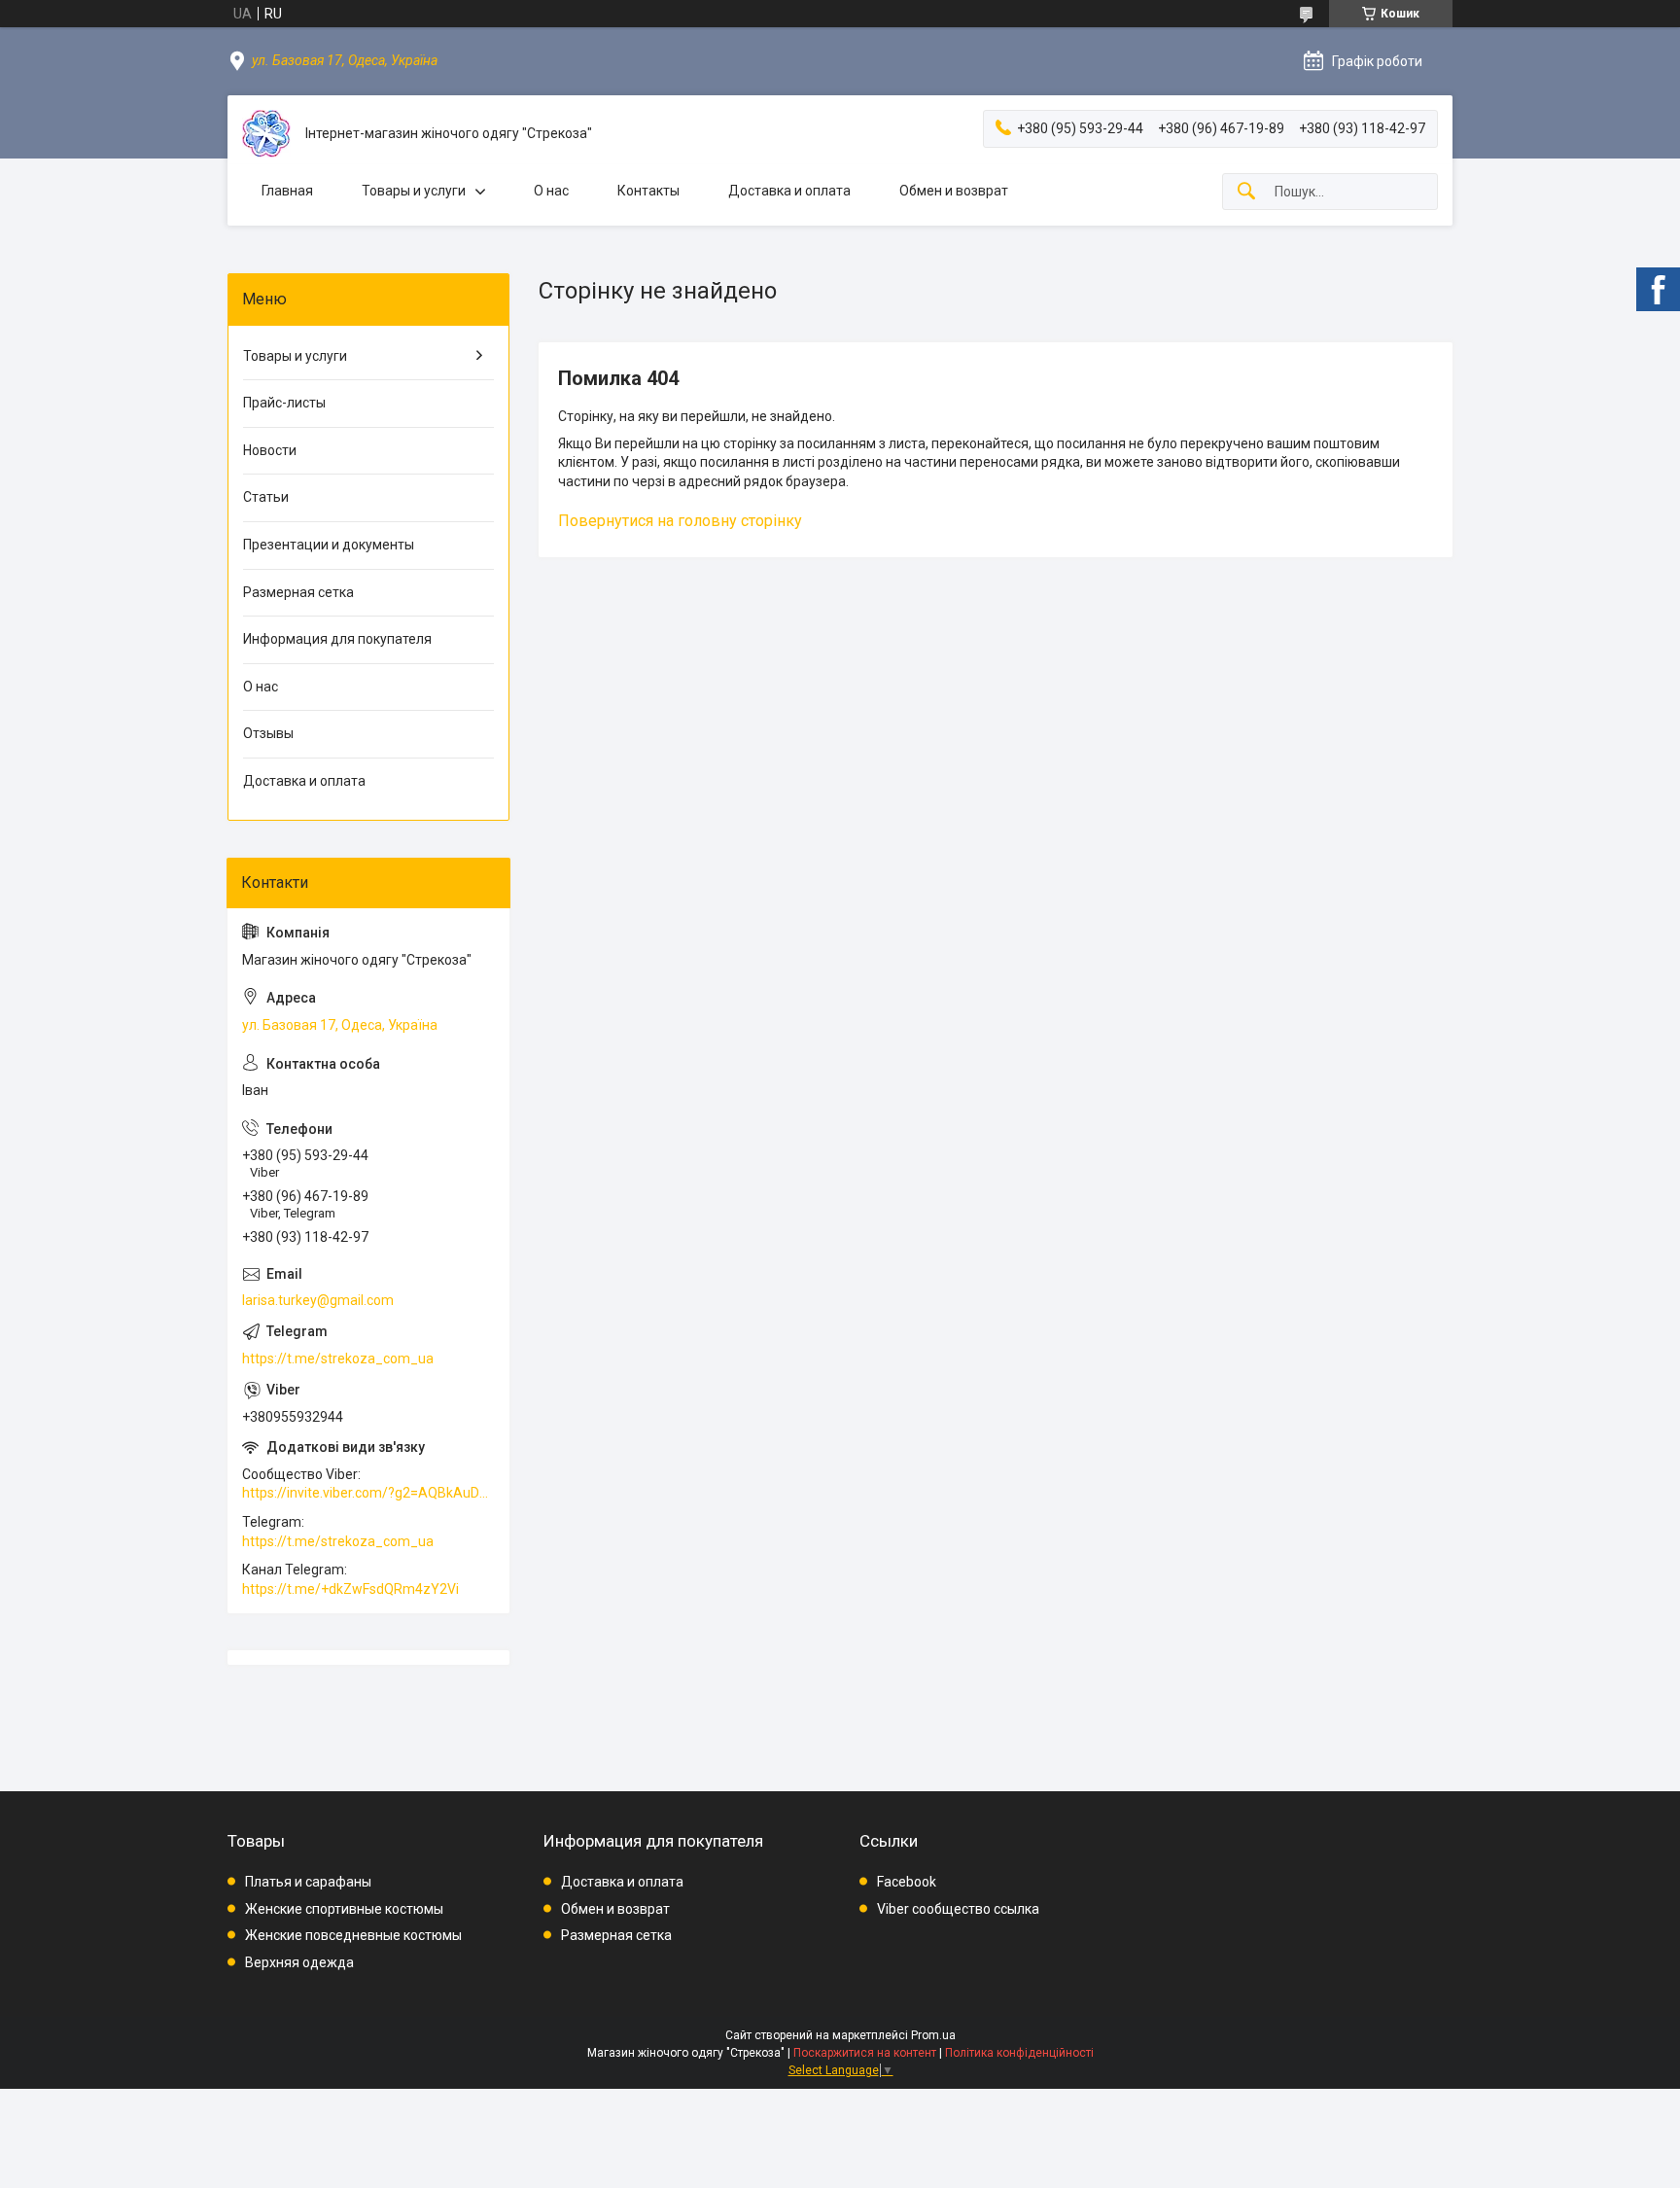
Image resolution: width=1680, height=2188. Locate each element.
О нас (551, 191)
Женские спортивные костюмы (344, 1909)
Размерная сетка (298, 592)
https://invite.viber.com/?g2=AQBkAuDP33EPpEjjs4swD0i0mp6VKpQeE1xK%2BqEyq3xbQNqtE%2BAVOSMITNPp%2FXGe (368, 1493)
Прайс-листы (284, 403)
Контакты (648, 191)
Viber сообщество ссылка (958, 1909)
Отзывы (268, 733)
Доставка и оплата (789, 191)
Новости (270, 450)
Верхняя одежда (299, 1962)
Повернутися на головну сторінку (680, 521)
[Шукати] (1246, 192)
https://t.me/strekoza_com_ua (338, 1359)
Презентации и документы (329, 545)
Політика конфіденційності (1019, 2053)
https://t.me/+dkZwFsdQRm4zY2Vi (350, 1589)
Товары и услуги (414, 191)
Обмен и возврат (954, 191)
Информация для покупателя (337, 639)
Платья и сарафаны (308, 1882)
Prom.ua (933, 2035)
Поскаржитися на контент (865, 2053)
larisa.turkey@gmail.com (318, 1300)
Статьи (266, 497)
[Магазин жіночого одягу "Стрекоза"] (266, 134)
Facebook (907, 1882)
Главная (287, 191)
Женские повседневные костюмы (353, 1935)
